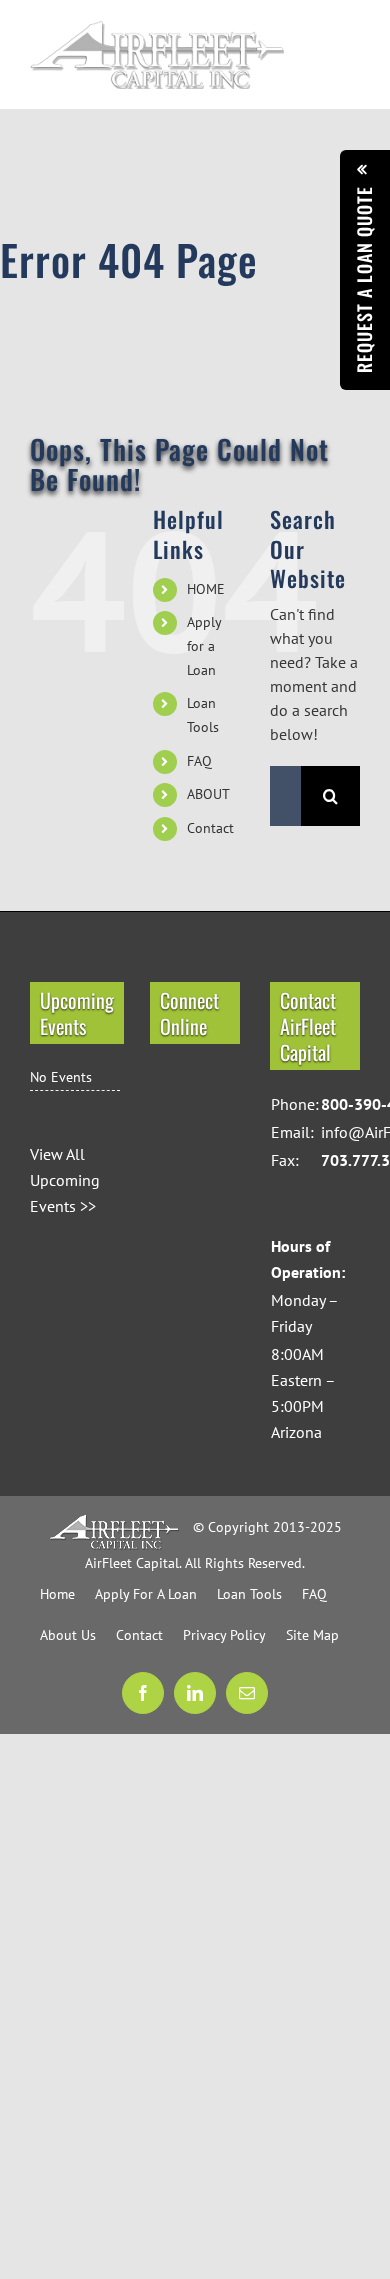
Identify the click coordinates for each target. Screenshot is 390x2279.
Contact (210, 828)
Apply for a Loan (204, 646)
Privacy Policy (224, 1635)
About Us (68, 1635)
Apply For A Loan (146, 1594)
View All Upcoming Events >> (65, 1180)
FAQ (199, 761)
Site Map (312, 1635)
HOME (206, 589)
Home (57, 1594)
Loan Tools (249, 1594)
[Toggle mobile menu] (349, 46)
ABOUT (208, 794)
